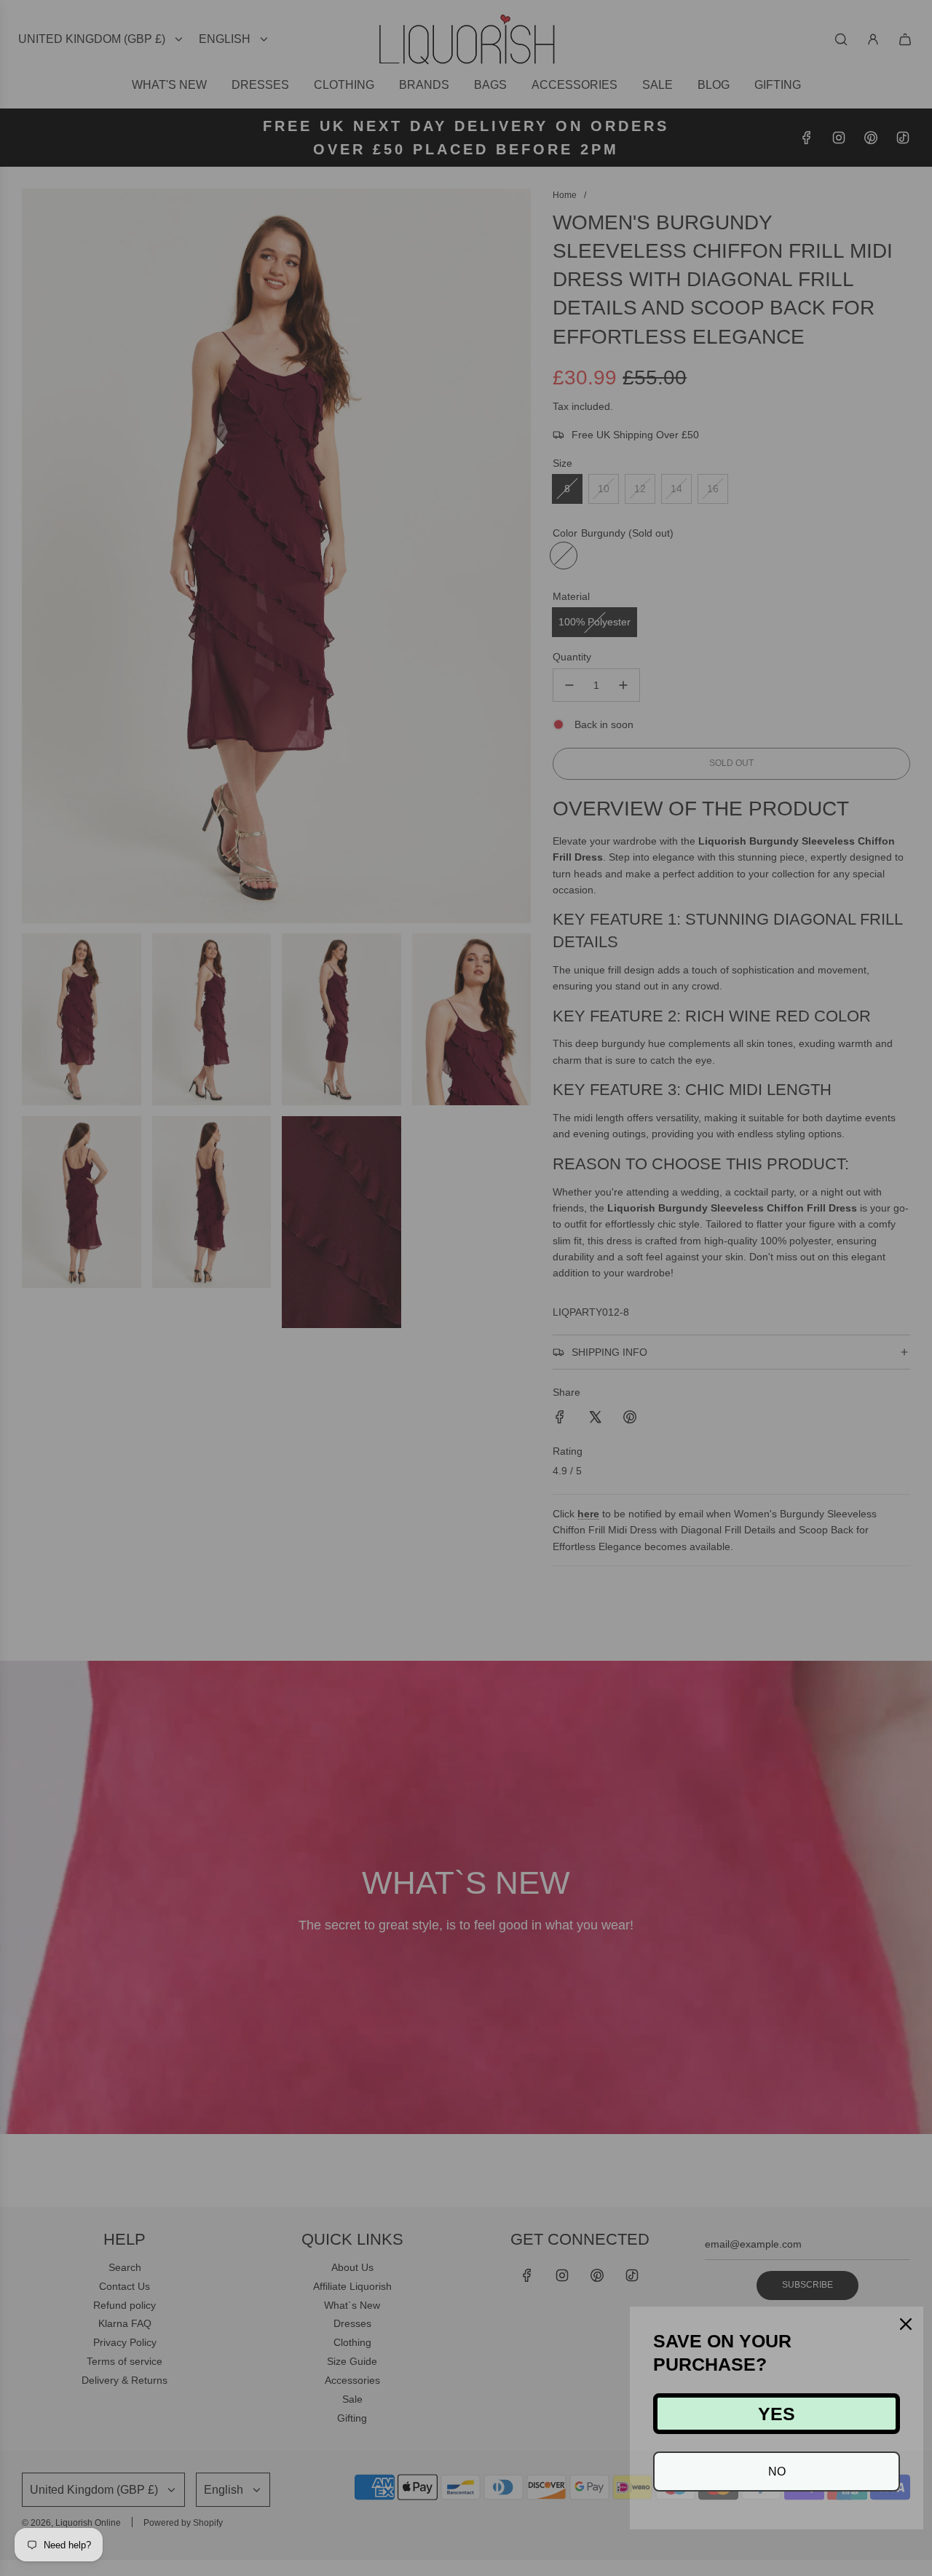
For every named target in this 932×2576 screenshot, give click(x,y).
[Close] (906, 2324)
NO (777, 2472)
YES (777, 2414)
